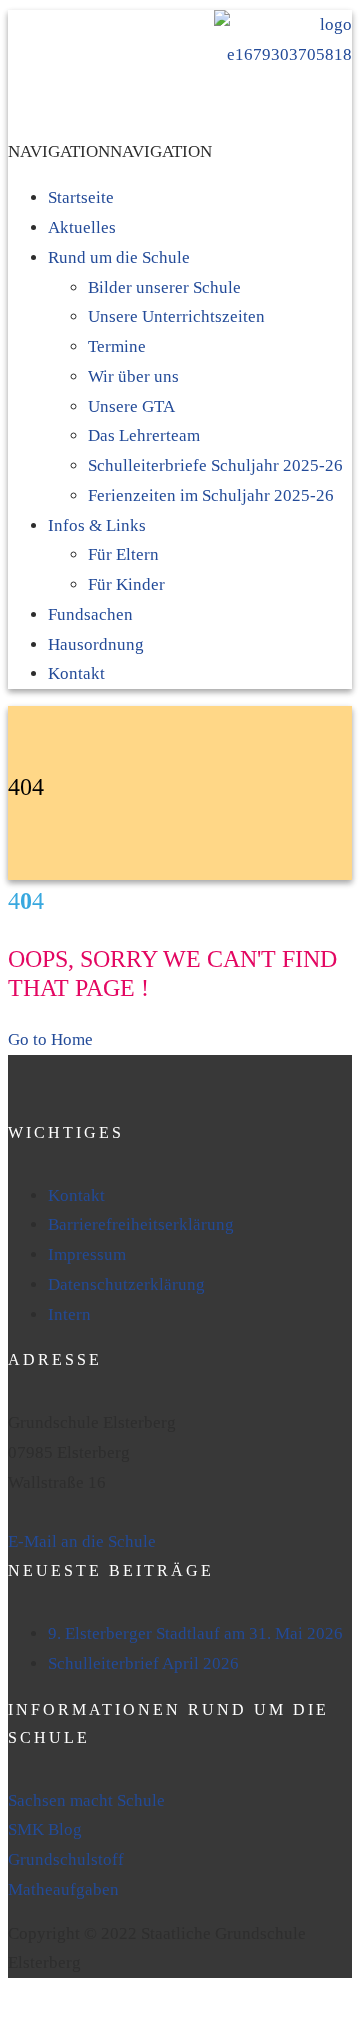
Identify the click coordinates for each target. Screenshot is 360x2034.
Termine (117, 346)
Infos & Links (97, 525)
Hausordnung (96, 644)
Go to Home (50, 1039)
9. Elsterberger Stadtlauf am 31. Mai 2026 (195, 1633)
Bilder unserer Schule (164, 287)
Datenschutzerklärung (126, 1284)
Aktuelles (82, 227)
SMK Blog (45, 1829)
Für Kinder (126, 584)
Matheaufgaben (63, 1889)
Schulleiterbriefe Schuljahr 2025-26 (215, 465)
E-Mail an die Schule (82, 1541)
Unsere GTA (131, 406)
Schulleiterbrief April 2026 (143, 1663)
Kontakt (76, 673)
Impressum (87, 1254)
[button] (110, 151)
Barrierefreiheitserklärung (141, 1224)
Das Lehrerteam (144, 435)
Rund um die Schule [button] (119, 257)
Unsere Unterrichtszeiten (176, 316)
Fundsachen (90, 614)
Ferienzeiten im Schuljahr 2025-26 (211, 495)
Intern (69, 1314)
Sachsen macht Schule (86, 1800)
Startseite (81, 197)
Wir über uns (133, 376)
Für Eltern (123, 554)
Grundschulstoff (66, 1859)
